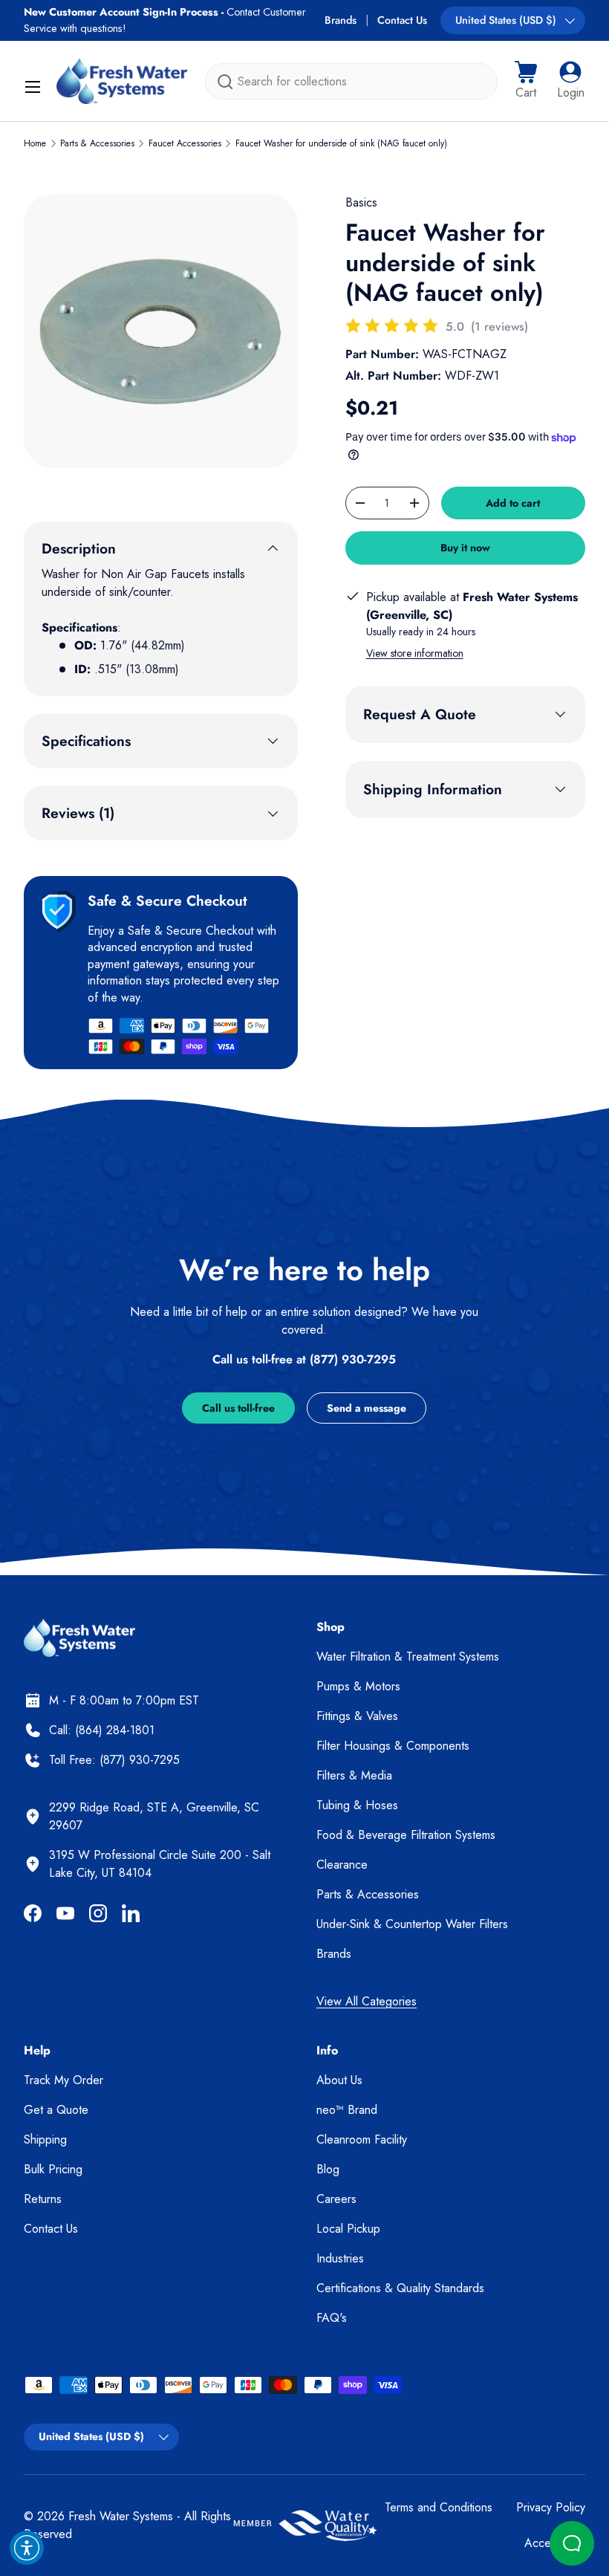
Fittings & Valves (357, 1716)
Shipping (45, 2139)
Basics (361, 202)
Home (35, 143)
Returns (43, 2199)
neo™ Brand (347, 2110)
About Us (339, 2080)
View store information (415, 653)
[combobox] (351, 81)
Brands (341, 20)
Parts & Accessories (97, 143)
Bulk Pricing (53, 2169)
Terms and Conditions (439, 2507)
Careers (336, 2199)
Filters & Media (354, 1775)
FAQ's (332, 2318)
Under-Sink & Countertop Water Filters (412, 1924)
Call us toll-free (238, 1408)
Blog (328, 2169)
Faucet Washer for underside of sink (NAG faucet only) (341, 143)
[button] (526, 81)
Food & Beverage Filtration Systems (406, 1835)
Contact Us (402, 20)
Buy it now (465, 548)
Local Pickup (348, 2229)
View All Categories (367, 2001)
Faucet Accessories (185, 143)
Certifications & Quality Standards (400, 2288)
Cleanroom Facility (362, 2139)
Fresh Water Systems (121, 2516)
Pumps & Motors (358, 1686)
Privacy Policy (551, 2507)
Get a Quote (56, 2110)
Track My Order (63, 2080)
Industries (340, 2258)
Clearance (342, 1865)
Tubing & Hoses (357, 1805)
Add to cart (513, 503)
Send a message (367, 1408)
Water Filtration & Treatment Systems (408, 1657)
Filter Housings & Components (393, 1746)
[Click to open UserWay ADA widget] (27, 2548)
